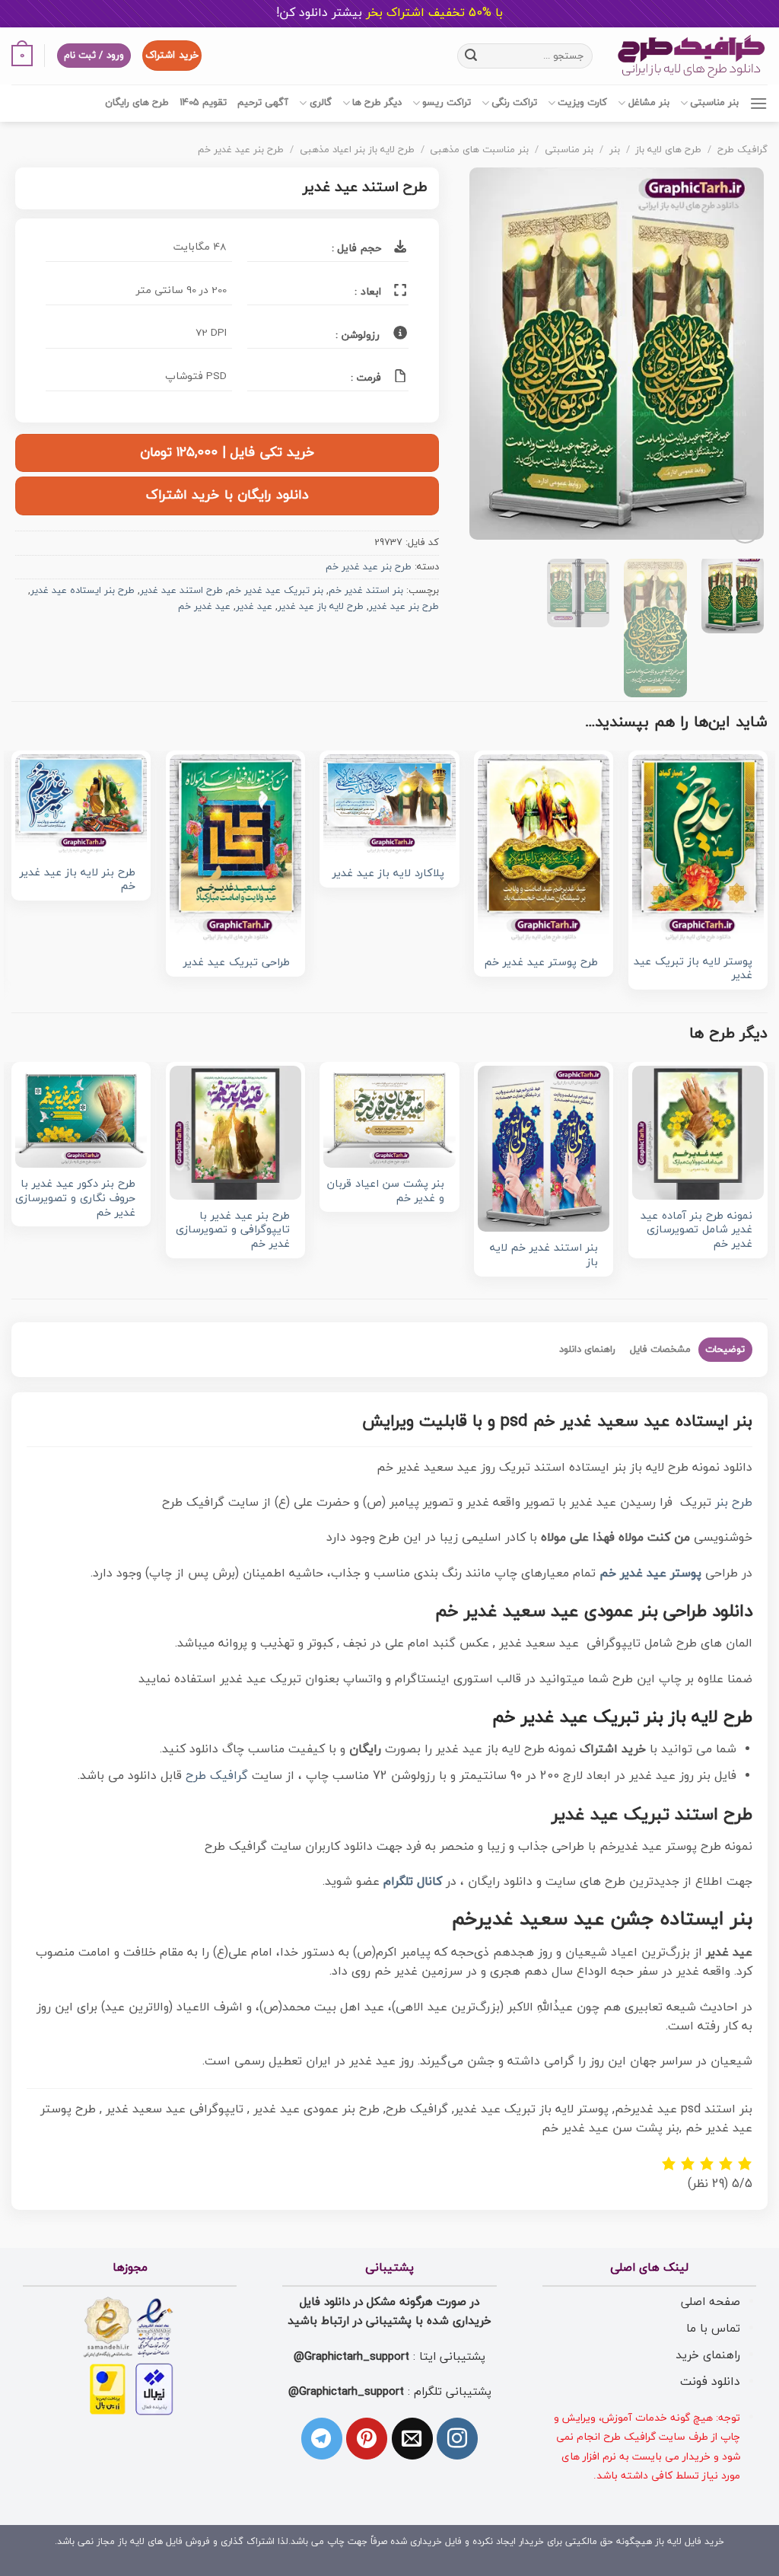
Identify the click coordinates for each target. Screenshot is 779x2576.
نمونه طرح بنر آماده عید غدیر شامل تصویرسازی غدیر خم (696, 1231)
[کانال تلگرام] (322, 2438)
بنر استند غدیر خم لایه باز (544, 1256)
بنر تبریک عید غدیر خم (276, 591)
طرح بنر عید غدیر (404, 607)
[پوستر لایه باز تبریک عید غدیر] (698, 850)
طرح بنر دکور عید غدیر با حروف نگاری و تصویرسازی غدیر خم (75, 1199)
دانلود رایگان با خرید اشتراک (227, 495)
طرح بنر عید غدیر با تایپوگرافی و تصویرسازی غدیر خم (233, 1231)
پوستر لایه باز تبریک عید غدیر (693, 969)
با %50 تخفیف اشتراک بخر (389, 13)
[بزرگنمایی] (745, 529)
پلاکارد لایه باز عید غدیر (388, 874)
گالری (320, 103)
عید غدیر (254, 607)
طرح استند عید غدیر (181, 591)
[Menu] (758, 103)
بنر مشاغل (649, 103)
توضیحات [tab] (725, 1350)
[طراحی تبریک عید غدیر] (235, 850)
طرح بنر (734, 1503)
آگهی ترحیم (263, 103)
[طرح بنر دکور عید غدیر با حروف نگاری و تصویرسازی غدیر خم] (81, 1117)
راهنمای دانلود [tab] (587, 1350)
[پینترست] (367, 2438)
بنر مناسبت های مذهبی (479, 150)
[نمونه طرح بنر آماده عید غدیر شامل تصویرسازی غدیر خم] (698, 1133)
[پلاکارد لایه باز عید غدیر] (389, 805)
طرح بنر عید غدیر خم (241, 150)
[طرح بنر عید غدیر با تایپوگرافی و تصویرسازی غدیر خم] (235, 1133)
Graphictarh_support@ (351, 2357)
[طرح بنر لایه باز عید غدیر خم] (81, 805)
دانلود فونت (710, 2382)
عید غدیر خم (204, 607)
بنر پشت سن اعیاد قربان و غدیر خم (385, 1192)
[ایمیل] (412, 2438)
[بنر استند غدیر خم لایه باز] (544, 1149)
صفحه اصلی (711, 2302)
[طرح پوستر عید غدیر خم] (544, 850)
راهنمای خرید (708, 2355)
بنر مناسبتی (714, 103)
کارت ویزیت (582, 103)
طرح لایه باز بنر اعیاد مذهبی (357, 150)
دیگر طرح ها (377, 103)
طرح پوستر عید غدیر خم (541, 963)
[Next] (484, 357)
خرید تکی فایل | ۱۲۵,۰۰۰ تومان (227, 453)
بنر (615, 150)
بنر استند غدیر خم (366, 591)
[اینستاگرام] (457, 2438)
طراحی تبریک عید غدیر (237, 963)
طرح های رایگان (137, 103)
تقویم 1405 (203, 103)
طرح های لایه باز (668, 150)
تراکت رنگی (514, 103)
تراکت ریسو (447, 103)
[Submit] (471, 56)
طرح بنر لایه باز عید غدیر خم (78, 880)
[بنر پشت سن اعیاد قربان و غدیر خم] (389, 1117)
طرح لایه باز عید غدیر (321, 607)
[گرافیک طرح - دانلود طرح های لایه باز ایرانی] (692, 56)
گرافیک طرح (742, 150)
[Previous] (739, 357)
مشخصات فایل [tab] (660, 1350)
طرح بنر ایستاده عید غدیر (83, 591)
